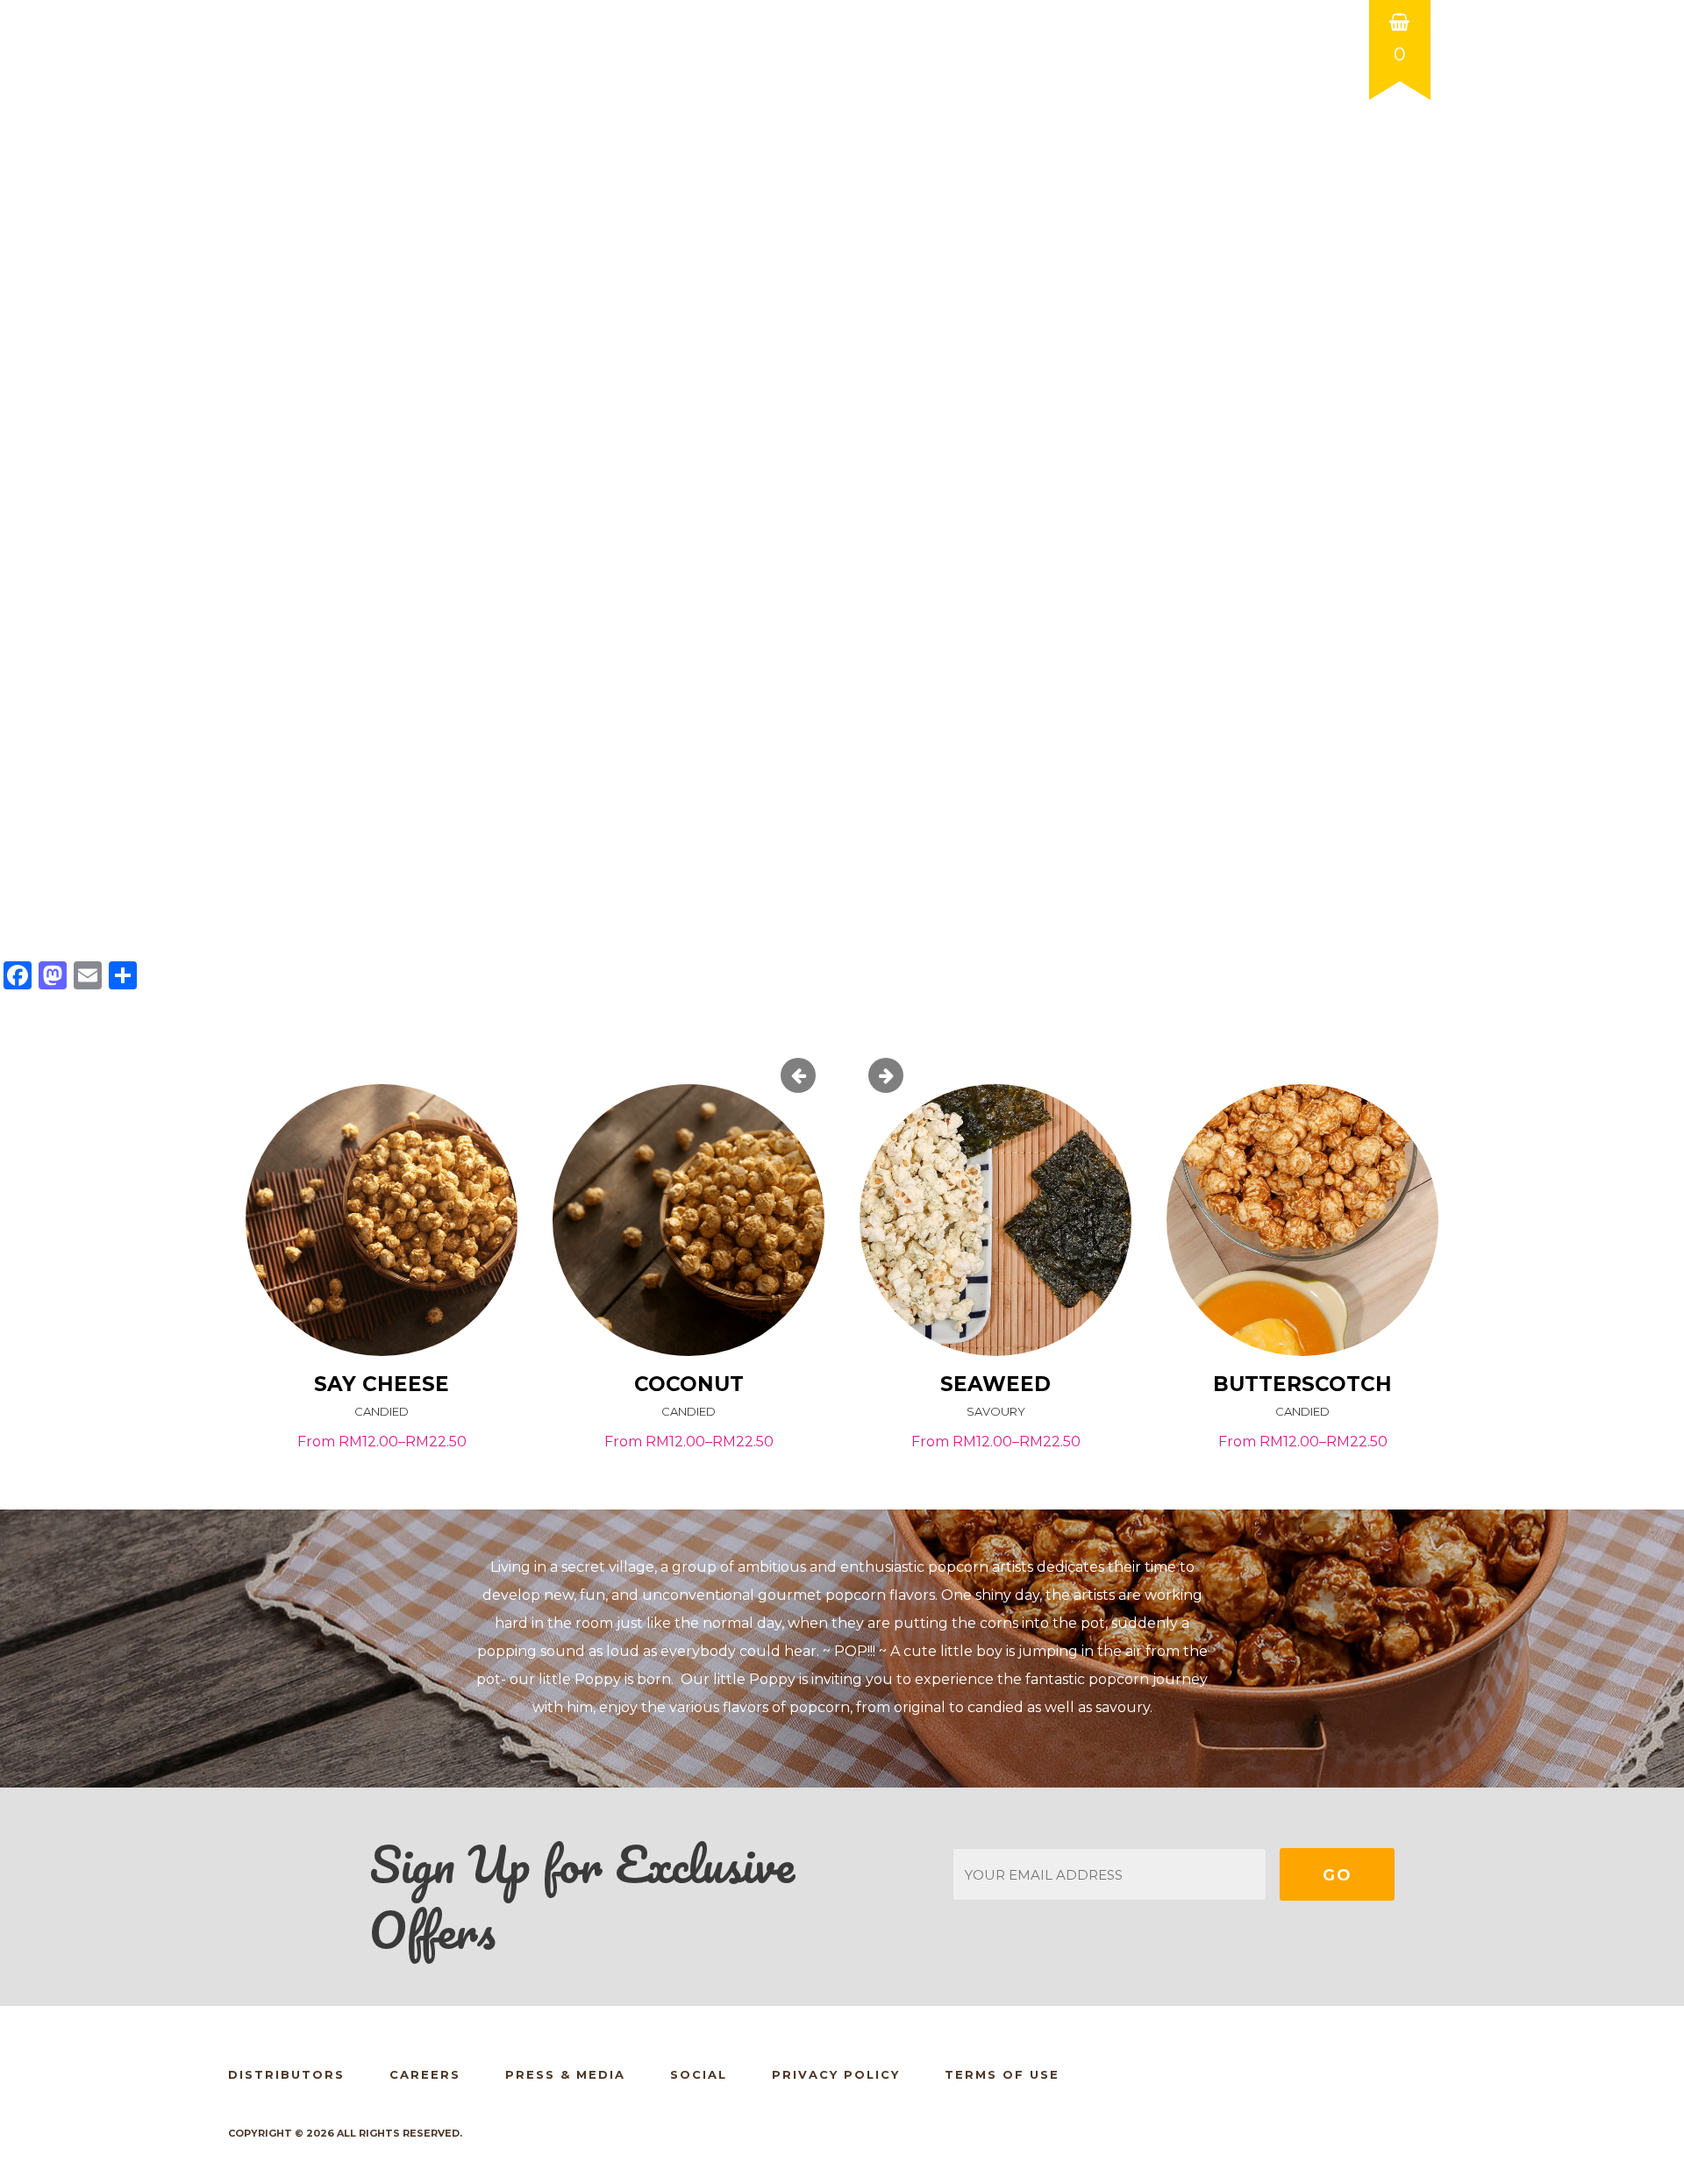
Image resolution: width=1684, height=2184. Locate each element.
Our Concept (709, 153)
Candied (382, 1411)
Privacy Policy (836, 2074)
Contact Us (1334, 153)
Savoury (996, 1411)
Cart (1323, 121)
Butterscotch (1302, 1384)
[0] (1400, 6)
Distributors (286, 2074)
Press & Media (565, 2074)
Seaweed (995, 1384)
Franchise (1200, 153)
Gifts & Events (869, 153)
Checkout (1396, 121)
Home (591, 153)
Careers (425, 2074)
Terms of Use (1002, 2074)
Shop (994, 153)
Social (699, 2074)
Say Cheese (382, 1384)
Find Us (1086, 153)
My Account (1242, 121)
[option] (382, 1279)
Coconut (689, 1384)
